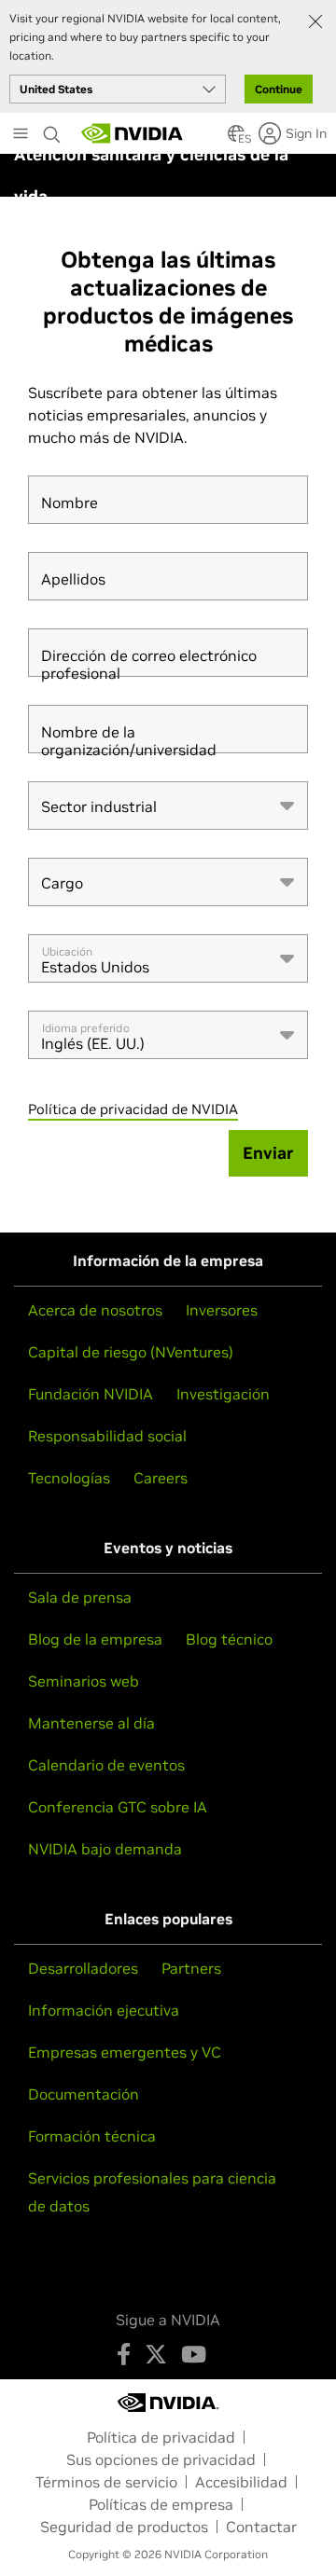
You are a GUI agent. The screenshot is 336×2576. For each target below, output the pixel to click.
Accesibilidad (241, 2482)
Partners (191, 1968)
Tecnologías (69, 1478)
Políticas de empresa (161, 2504)
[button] (236, 139)
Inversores (222, 1310)
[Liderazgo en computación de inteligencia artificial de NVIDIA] (133, 133)
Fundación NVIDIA (91, 1394)
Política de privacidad (161, 2437)
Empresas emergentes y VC (125, 2052)
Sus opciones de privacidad (161, 2459)
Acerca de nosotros (95, 1310)
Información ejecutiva (104, 2010)
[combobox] (168, 806)
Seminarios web (84, 1681)
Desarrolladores (83, 1968)
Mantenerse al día (91, 1723)
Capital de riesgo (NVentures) (131, 1352)
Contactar (261, 2527)
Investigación (223, 1394)
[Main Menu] (21, 135)
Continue (279, 89)
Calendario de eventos (106, 1765)
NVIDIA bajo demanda (105, 1849)
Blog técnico (229, 1639)
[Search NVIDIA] (52, 130)
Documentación (84, 2094)
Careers (161, 1478)
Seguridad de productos (124, 2527)
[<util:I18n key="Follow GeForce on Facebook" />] (124, 2354)
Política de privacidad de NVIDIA (133, 1109)
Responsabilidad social (107, 1436)
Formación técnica (92, 2136)
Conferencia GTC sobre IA (118, 1807)
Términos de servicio (106, 2482)
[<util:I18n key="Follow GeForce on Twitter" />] (156, 2354)
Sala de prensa (80, 1597)
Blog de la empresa (95, 1639)
